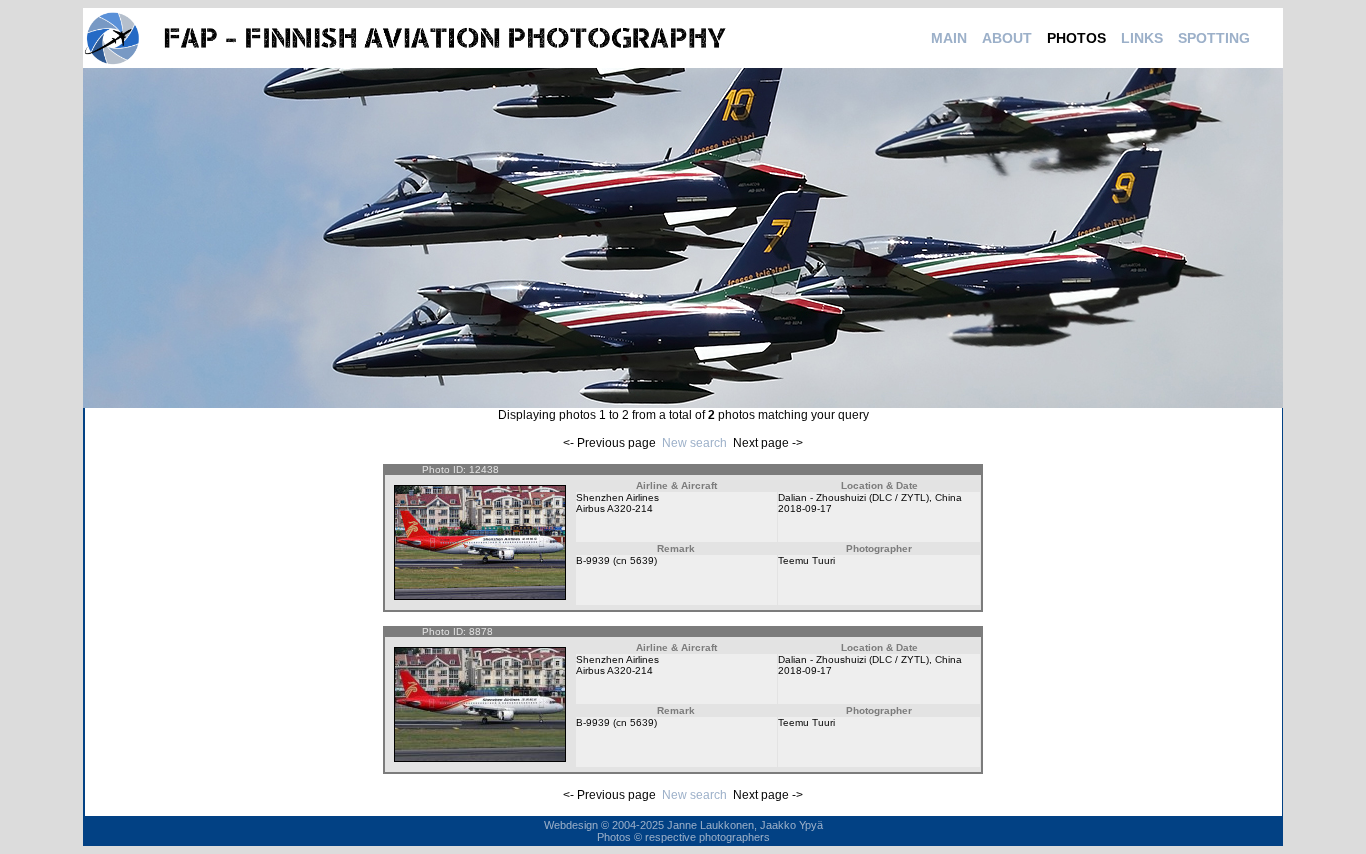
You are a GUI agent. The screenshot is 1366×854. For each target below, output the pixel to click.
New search (694, 443)
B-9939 (593, 560)
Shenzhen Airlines (617, 497)
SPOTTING (1214, 38)
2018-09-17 (805, 508)
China (948, 497)
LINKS (1142, 38)
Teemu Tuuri (806, 560)
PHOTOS (1076, 38)
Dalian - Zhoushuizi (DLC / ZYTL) (853, 497)
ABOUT (1007, 38)
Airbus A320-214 (614, 508)
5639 (642, 560)
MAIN (949, 38)
